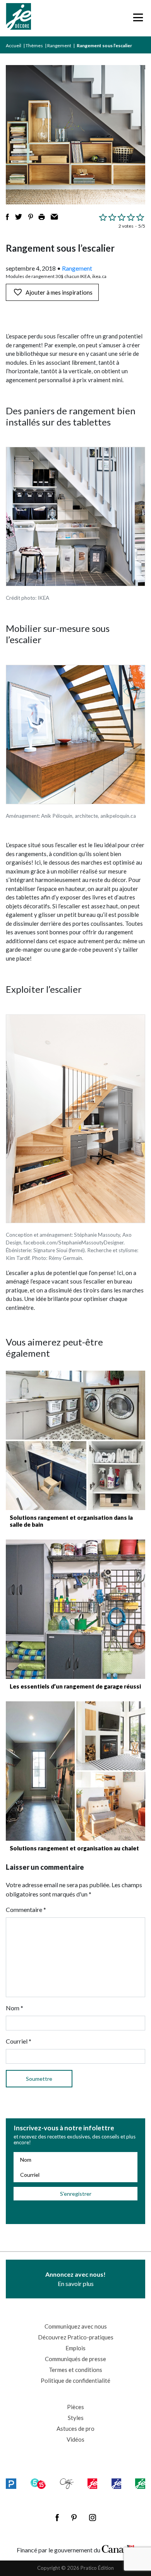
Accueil (14, 45)
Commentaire (26, 1909)
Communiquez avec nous (76, 2326)
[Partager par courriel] (54, 217)
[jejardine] (140, 2484)
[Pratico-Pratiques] (11, 2484)
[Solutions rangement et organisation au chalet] (75, 1771)
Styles (76, 2418)
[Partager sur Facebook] (7, 217)
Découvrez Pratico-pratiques (76, 2337)
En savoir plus (75, 2279)
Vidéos (75, 2439)
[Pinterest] (74, 2518)
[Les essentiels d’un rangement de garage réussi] (75, 1609)
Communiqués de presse (75, 2359)
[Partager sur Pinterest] (31, 217)
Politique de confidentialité (75, 2380)
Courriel (19, 2041)
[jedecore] (117, 2484)
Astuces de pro (75, 2428)
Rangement (59, 45)
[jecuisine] (92, 2484)
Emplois (75, 2348)
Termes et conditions (75, 2370)
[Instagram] (93, 2518)
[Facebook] (57, 2518)
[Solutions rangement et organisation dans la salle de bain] (75, 1440)
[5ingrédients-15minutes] (38, 2484)
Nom (15, 2008)
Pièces (75, 2407)
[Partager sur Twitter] (19, 217)
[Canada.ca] (118, 2548)
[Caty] (67, 2484)
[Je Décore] (18, 18)
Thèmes (34, 45)
